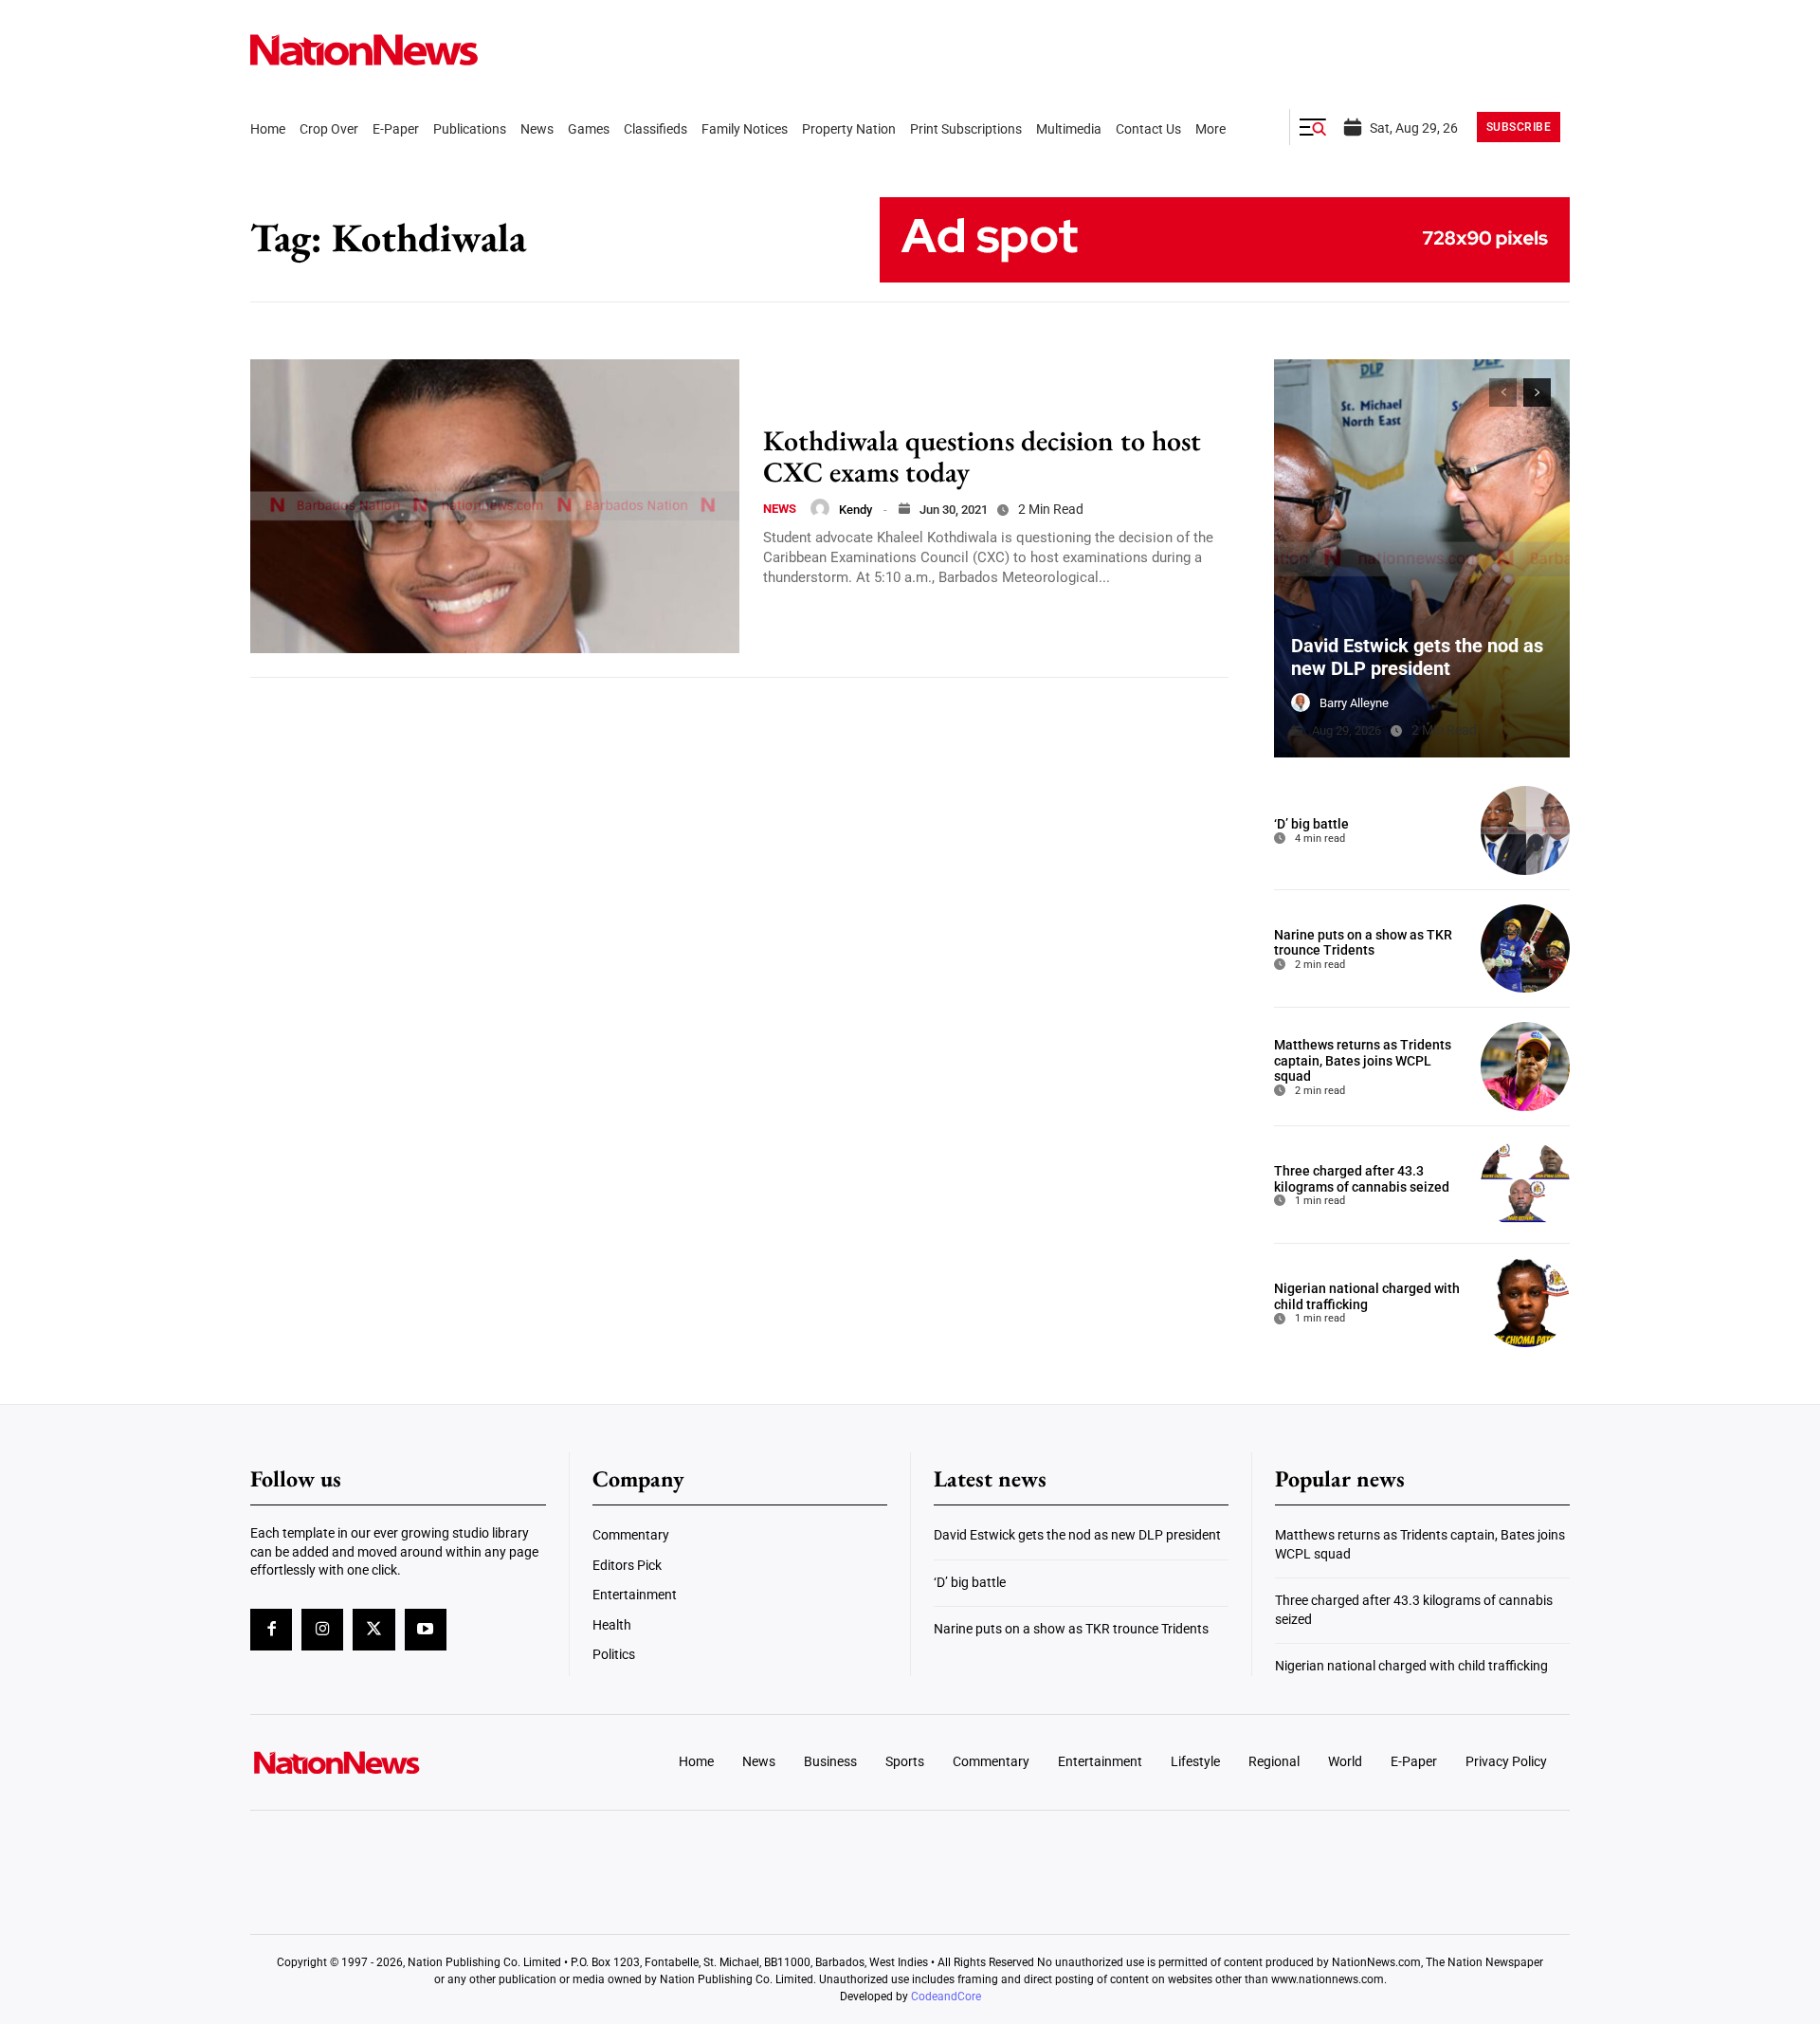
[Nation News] (364, 50)
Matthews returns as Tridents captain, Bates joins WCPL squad (1363, 1061)
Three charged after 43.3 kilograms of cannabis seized (1362, 1179)
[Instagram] (322, 1630)
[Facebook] (271, 1630)
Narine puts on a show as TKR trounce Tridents (1363, 943)
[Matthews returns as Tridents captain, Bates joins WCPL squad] (1525, 1067)
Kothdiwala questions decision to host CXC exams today (982, 456)
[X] (373, 1630)
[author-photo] (820, 508)
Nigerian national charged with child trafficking (1367, 1296)
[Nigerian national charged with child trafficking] (1525, 1303)
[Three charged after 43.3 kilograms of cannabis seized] (1525, 1185)
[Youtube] (426, 1630)
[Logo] (404, 1762)
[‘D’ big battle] (1525, 830)
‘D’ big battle (1311, 824)
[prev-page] (1503, 392)
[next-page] (1537, 392)
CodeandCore (946, 1997)
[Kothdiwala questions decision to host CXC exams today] (495, 506)
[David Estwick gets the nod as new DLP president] (1422, 558)
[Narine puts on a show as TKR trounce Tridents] (1525, 949)
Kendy (855, 510)
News (780, 509)
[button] (1313, 127)
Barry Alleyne (1354, 703)
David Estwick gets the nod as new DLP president (1417, 657)
